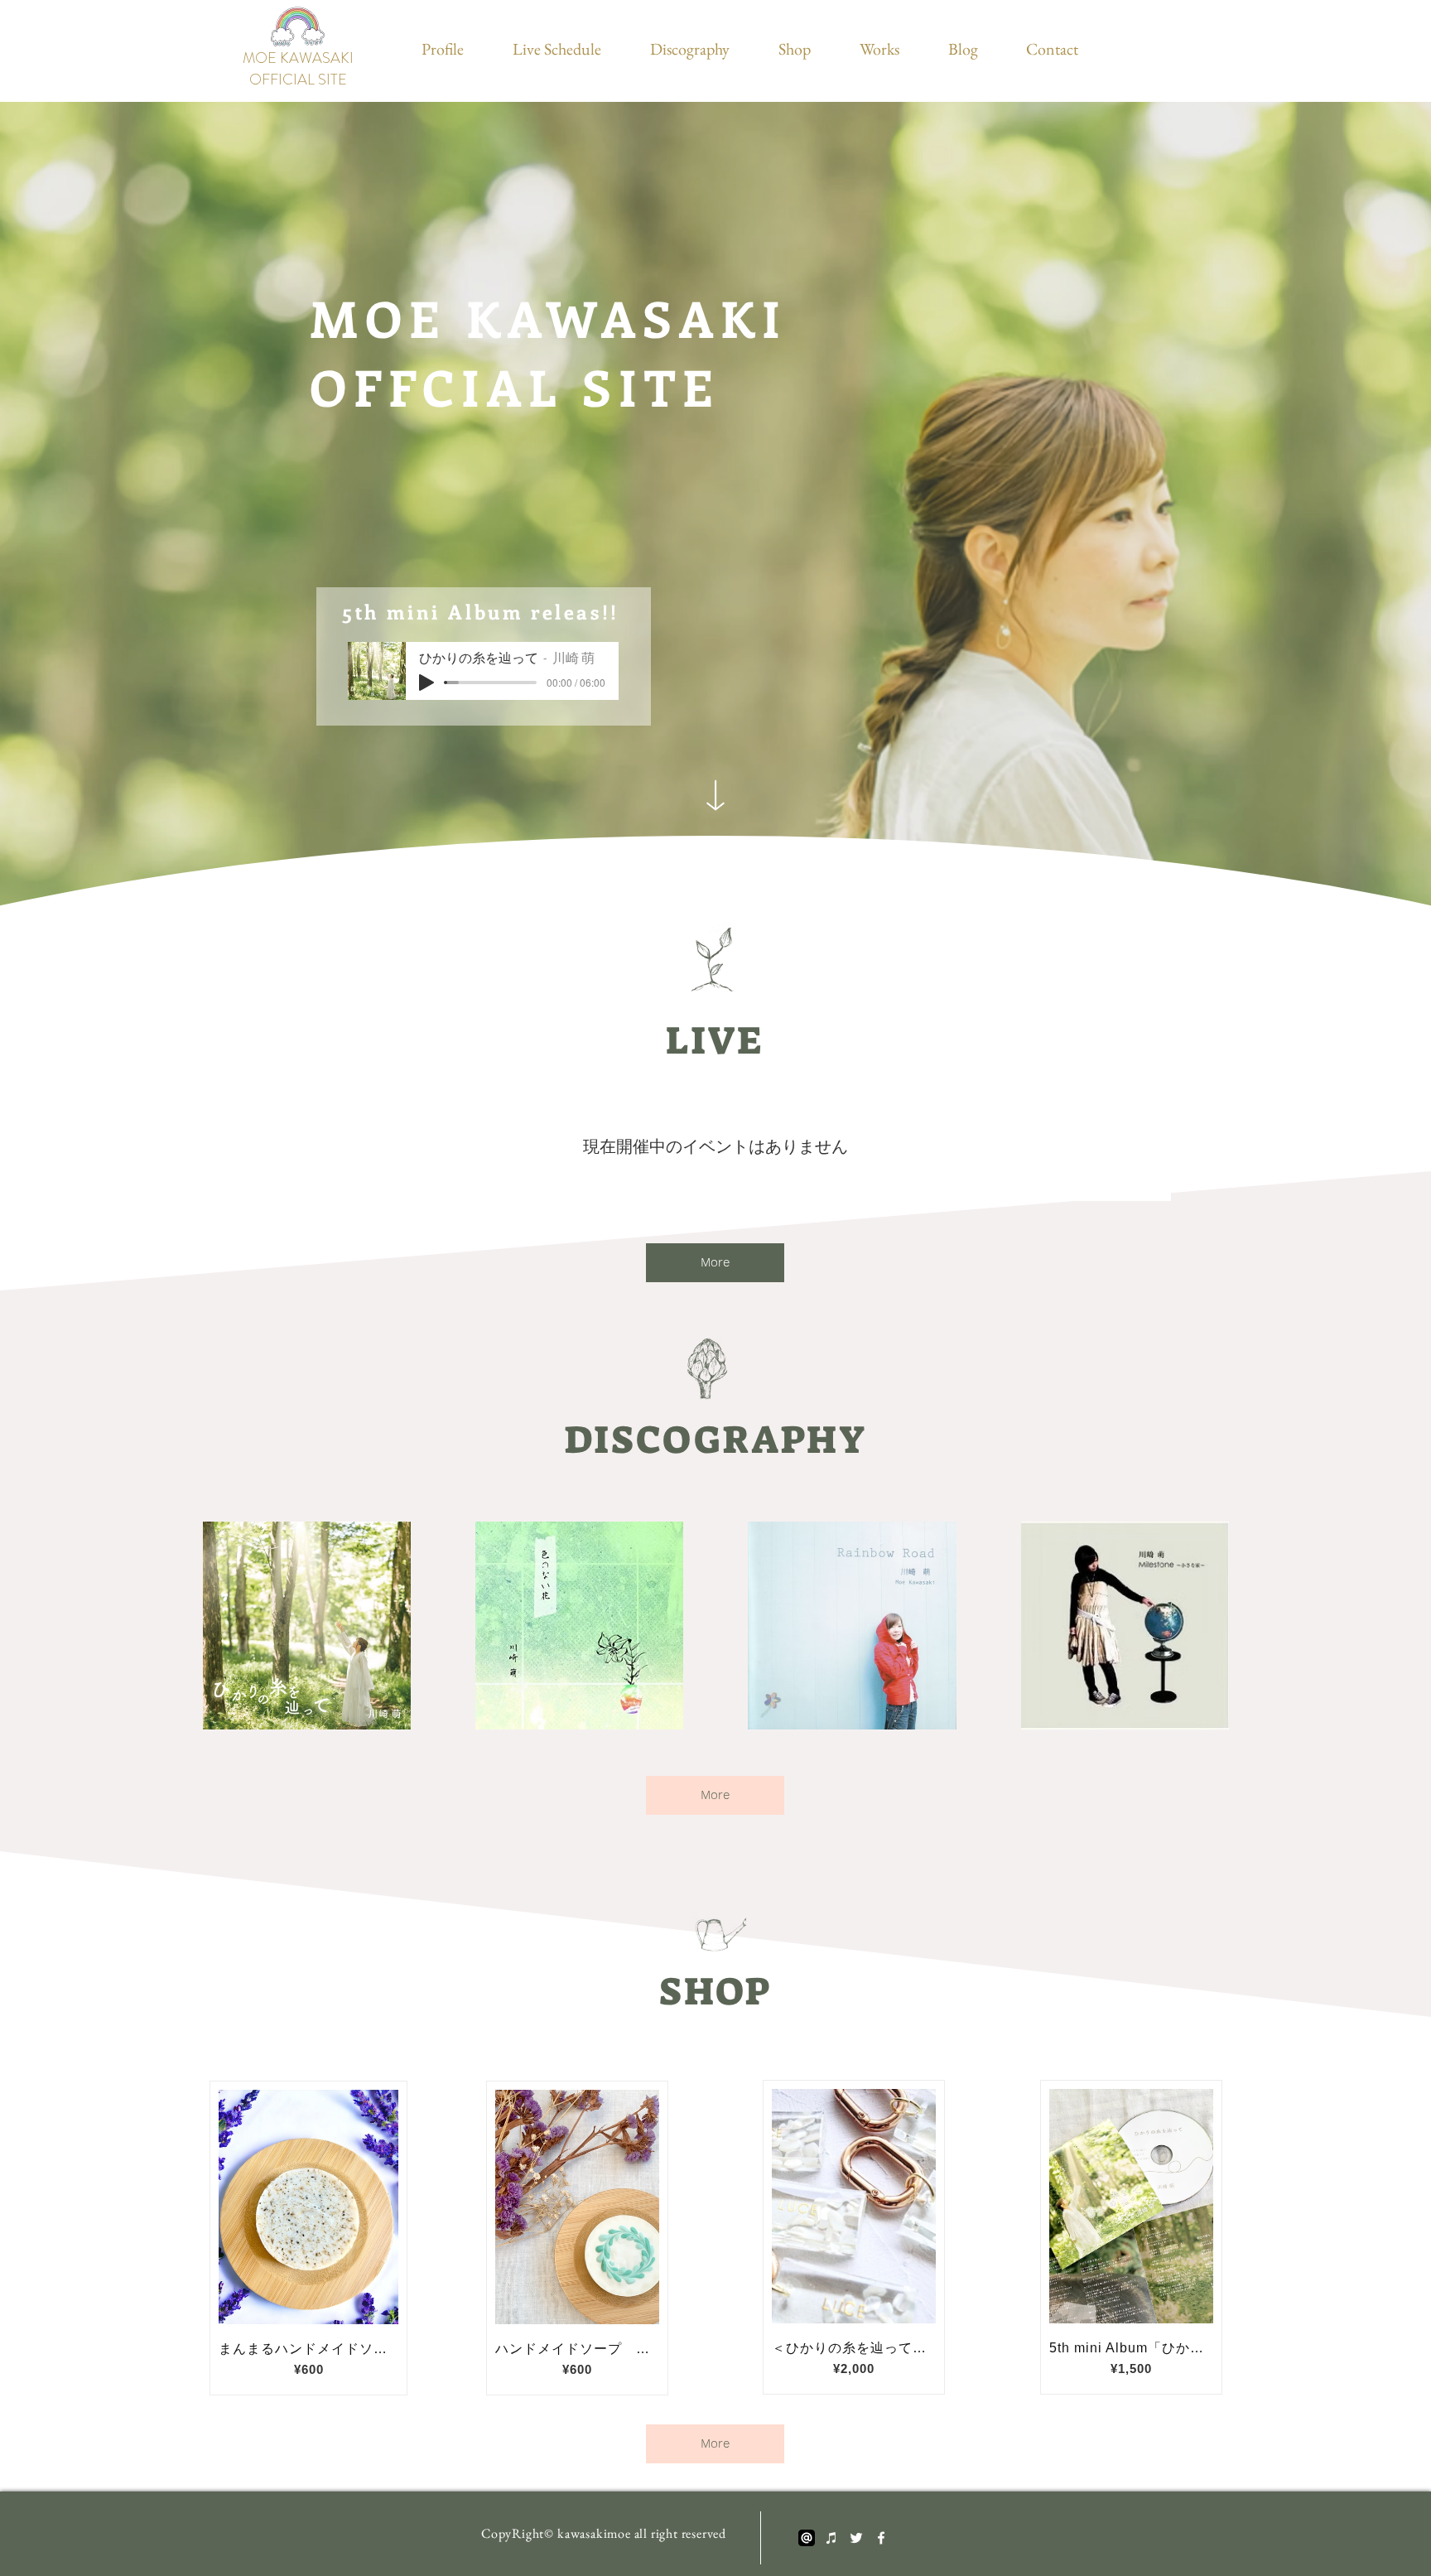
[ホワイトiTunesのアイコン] (831, 2538)
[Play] (426, 683)
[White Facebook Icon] (881, 2538)
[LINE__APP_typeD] (807, 2538)
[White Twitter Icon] (856, 2538)
